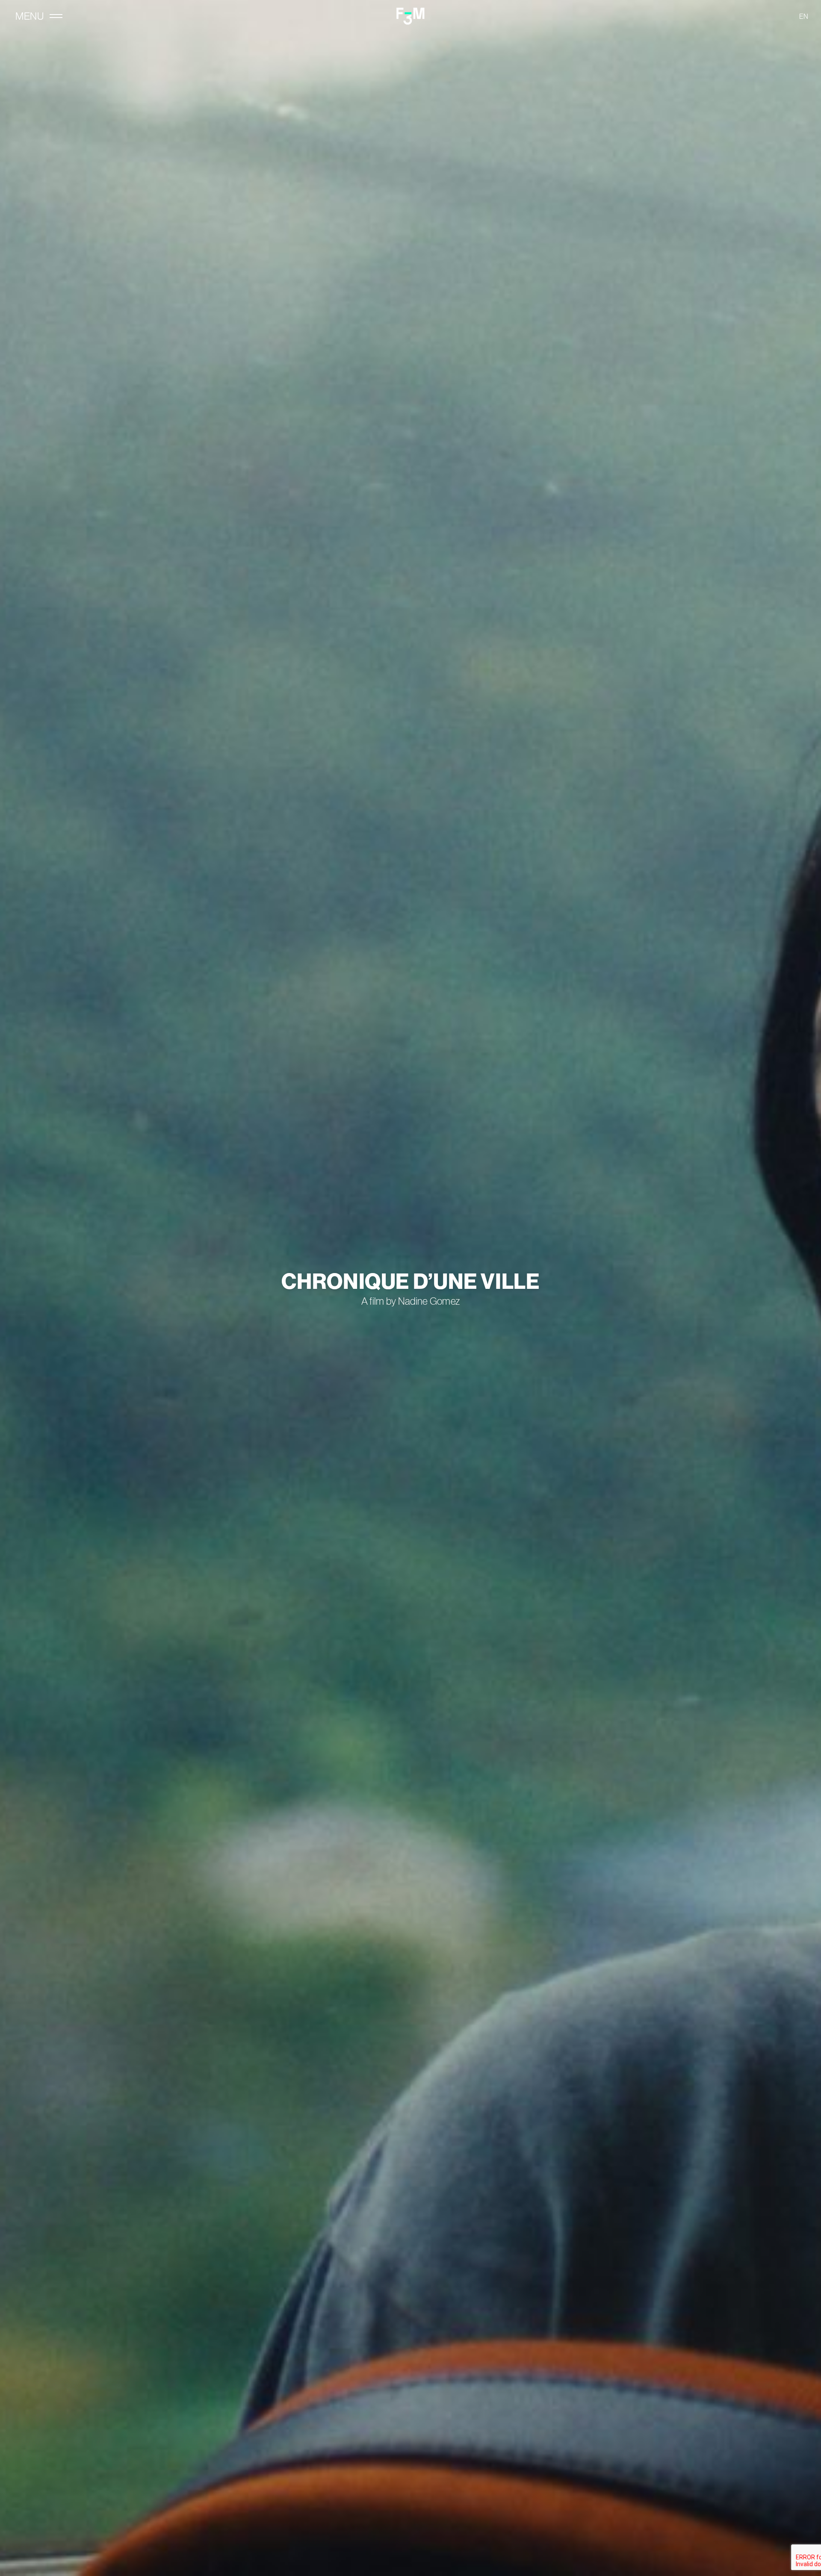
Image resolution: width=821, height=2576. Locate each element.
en (804, 16)
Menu (30, 16)
